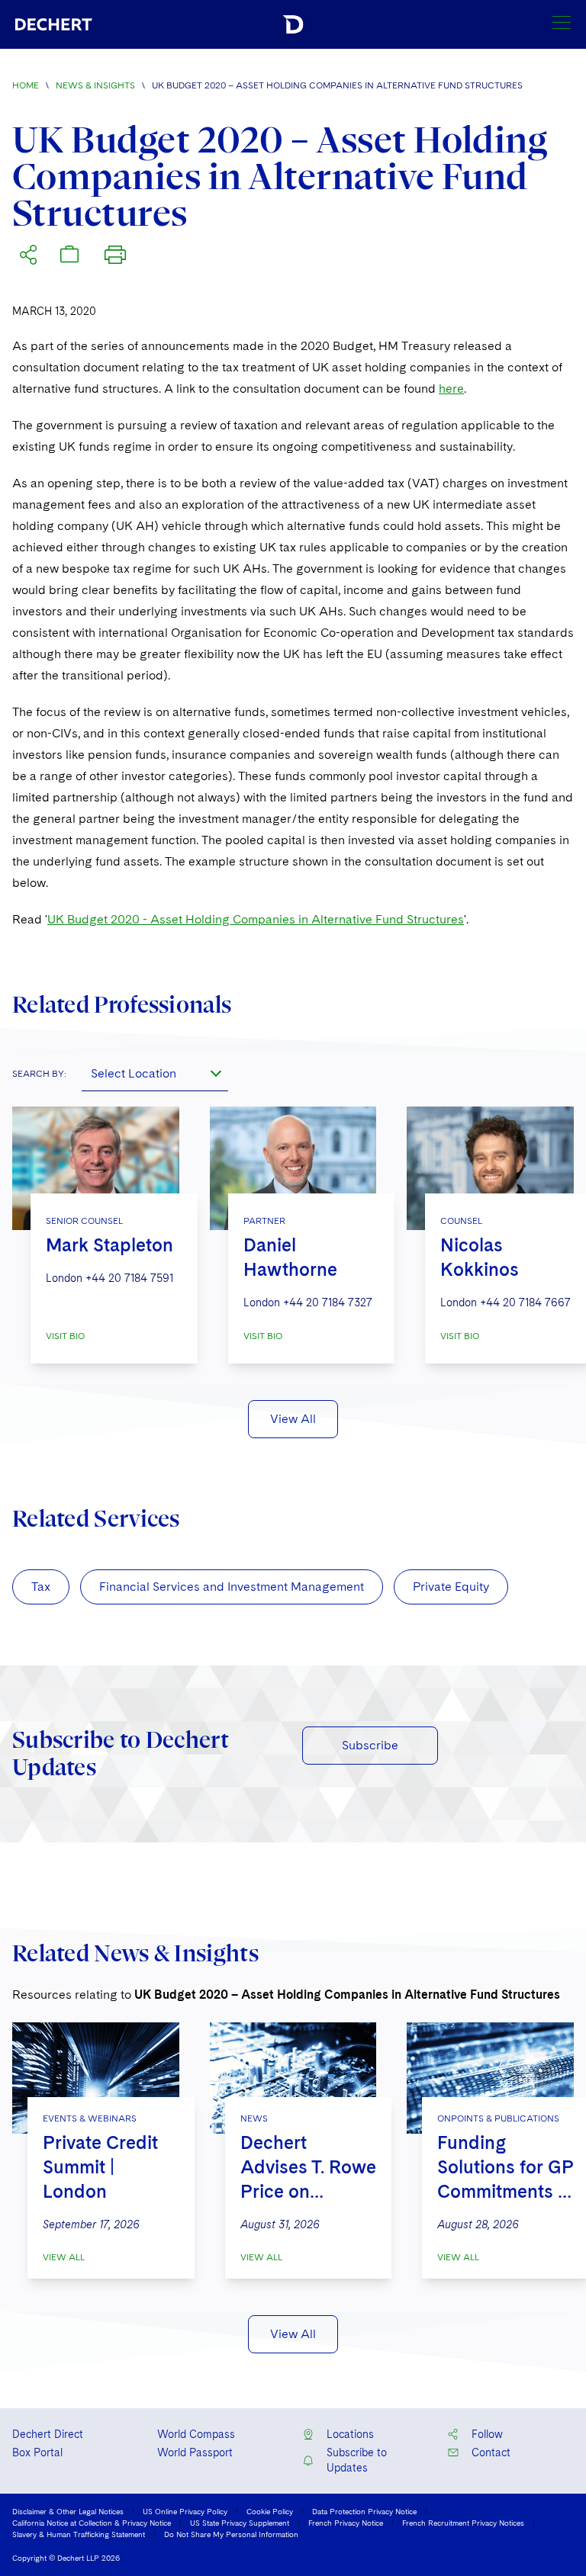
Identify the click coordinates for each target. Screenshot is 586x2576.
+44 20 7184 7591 (129, 1278)
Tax (41, 1587)
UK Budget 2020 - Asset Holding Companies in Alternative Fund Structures (256, 919)
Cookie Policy (270, 2511)
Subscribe (370, 1745)
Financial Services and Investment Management (232, 1587)
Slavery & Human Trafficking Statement (79, 2534)
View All (293, 1419)
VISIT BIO (65, 1336)
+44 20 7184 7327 (328, 1302)
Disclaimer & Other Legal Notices (68, 2511)
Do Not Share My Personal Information (231, 2534)
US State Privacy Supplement (240, 2523)
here (451, 389)
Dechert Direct (48, 2434)
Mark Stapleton (109, 1245)
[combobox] (155, 1073)
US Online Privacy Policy (185, 2511)
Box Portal (37, 2452)
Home (26, 85)
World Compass (196, 2434)
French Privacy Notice (346, 2523)
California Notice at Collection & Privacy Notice (92, 2523)
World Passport (195, 2452)
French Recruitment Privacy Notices (463, 2523)
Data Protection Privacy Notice (364, 2511)
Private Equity (451, 1587)
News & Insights (95, 85)
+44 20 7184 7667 (525, 1302)
